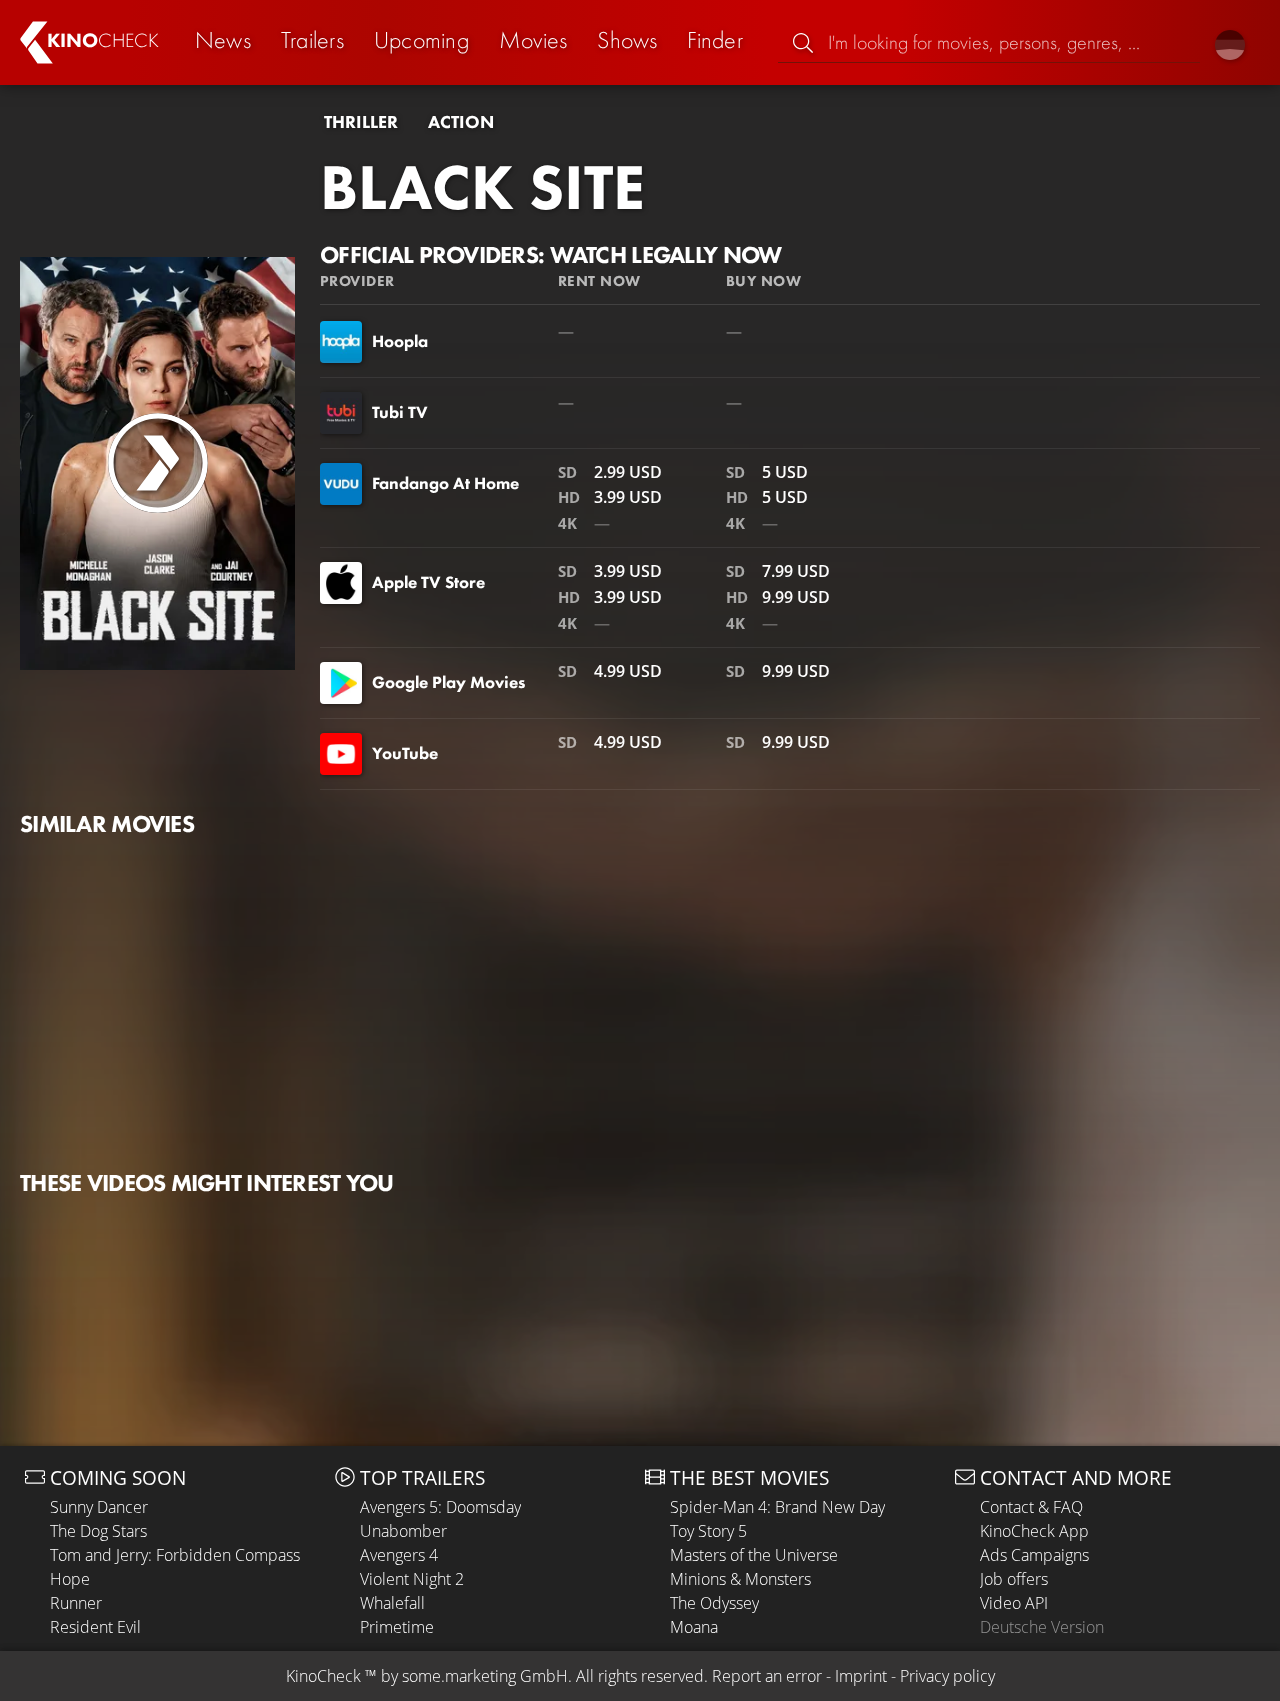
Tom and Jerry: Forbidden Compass (175, 1555)
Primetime (397, 1627)
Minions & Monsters (740, 1579)
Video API (1014, 1603)
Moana (694, 1627)
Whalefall (392, 1603)
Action (461, 122)
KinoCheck (323, 1676)
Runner (76, 1603)
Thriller (361, 122)
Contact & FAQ (1031, 1507)
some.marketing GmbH (485, 1676)
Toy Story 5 (708, 1531)
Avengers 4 (399, 1555)
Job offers (1014, 1579)
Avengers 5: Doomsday (440, 1507)
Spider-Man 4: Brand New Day (777, 1507)
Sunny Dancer (99, 1507)
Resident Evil (95, 1627)
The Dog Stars (98, 1531)
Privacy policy (947, 1676)
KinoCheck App (1034, 1531)
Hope (70, 1579)
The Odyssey (714, 1603)
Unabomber (403, 1531)
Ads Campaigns (1034, 1555)
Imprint (861, 1676)
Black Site (482, 187)
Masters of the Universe (754, 1555)
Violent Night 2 (412, 1579)
